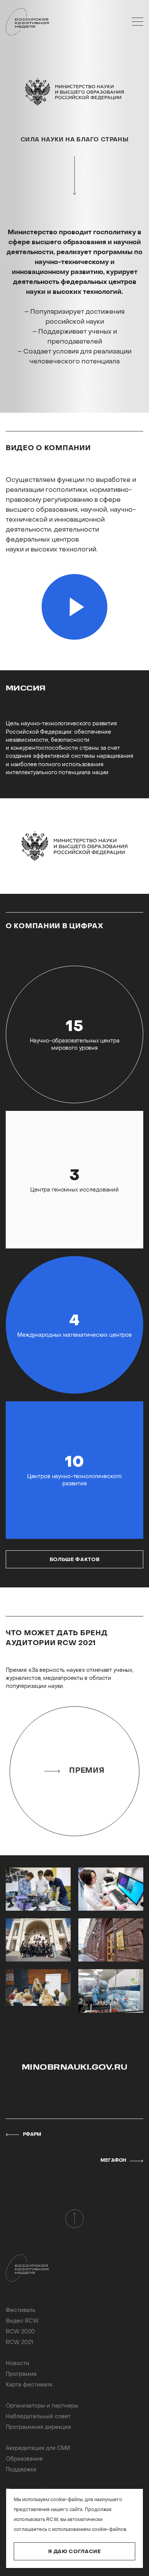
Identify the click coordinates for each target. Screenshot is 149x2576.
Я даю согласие (74, 2552)
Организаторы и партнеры (42, 2406)
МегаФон (113, 2161)
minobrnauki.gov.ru (75, 2068)
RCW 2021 (19, 2343)
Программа (21, 2374)
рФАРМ (32, 2135)
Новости (18, 2364)
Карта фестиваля (29, 2385)
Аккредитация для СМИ (38, 2449)
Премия (87, 1771)
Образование (24, 2459)
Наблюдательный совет (38, 2417)
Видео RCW (22, 2321)
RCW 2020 (20, 2332)
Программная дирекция (38, 2428)
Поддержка (21, 2470)
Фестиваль (21, 2311)
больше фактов (74, 1560)
